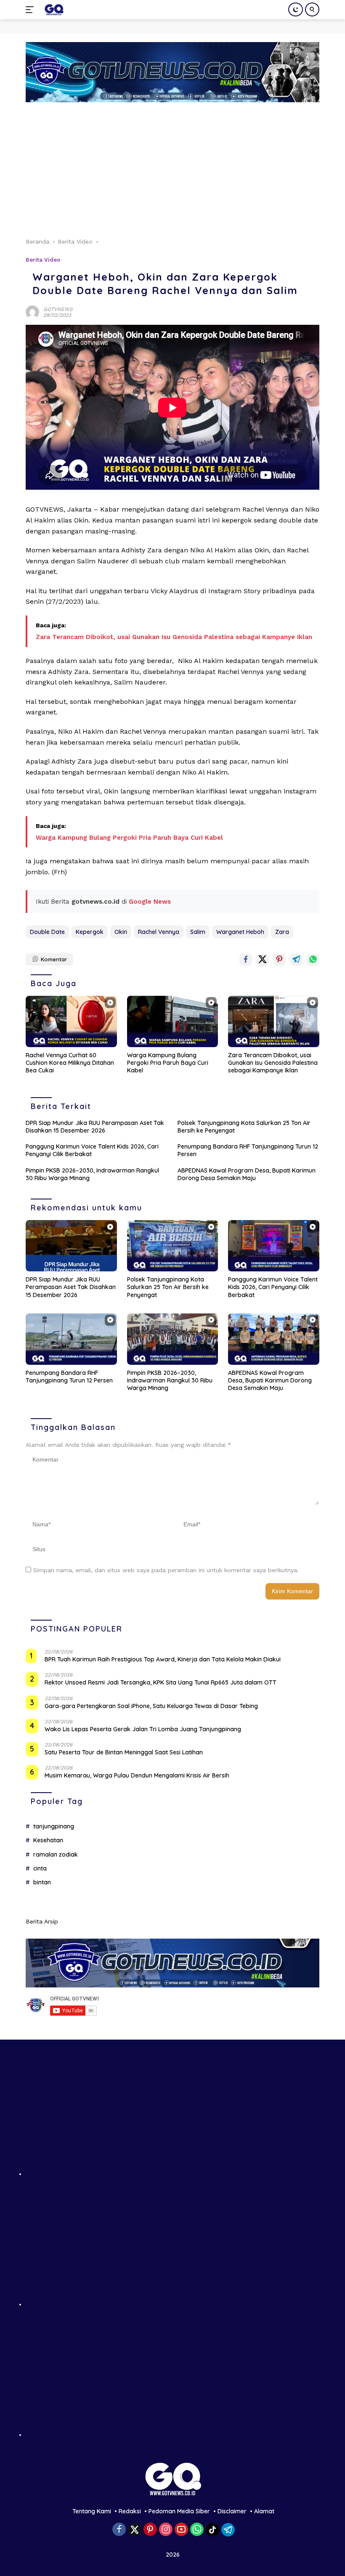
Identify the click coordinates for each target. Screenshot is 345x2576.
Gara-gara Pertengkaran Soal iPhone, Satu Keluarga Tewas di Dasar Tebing (151, 1706)
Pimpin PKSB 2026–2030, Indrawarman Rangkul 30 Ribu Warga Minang (92, 1174)
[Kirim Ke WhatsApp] (313, 960)
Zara (282, 932)
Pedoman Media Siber (179, 2511)
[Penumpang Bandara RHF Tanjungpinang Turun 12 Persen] (71, 1339)
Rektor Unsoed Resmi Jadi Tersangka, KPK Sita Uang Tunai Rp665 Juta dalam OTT (161, 1682)
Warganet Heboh (240, 932)
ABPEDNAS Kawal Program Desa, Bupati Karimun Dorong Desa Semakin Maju (247, 1174)
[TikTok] (212, 2530)
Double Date (47, 932)
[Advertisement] (172, 165)
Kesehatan (48, 1840)
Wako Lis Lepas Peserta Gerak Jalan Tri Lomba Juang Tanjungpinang (143, 1729)
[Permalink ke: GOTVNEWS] (32, 311)
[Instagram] (166, 2530)
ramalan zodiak (56, 1854)
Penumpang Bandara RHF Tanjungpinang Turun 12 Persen (248, 1150)
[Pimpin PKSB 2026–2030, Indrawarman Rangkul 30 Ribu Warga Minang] (173, 1339)
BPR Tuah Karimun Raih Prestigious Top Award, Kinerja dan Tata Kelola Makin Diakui (163, 1659)
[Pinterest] (150, 2530)
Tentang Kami (92, 2511)
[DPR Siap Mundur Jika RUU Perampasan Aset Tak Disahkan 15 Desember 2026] (71, 1246)
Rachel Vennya (159, 932)
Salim (198, 932)
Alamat (264, 2511)
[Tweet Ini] (263, 960)
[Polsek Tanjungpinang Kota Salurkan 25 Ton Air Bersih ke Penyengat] (173, 1246)
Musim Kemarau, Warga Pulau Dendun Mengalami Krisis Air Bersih (137, 1775)
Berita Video (43, 260)
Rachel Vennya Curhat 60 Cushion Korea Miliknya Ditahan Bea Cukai (70, 1063)
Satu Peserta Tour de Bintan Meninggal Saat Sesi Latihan (124, 1752)
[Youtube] (181, 2530)
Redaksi (130, 2511)
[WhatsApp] (197, 2530)
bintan (42, 1882)
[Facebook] (119, 2530)
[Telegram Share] (296, 960)
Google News (150, 902)
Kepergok (90, 932)
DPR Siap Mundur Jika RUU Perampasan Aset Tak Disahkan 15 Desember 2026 (95, 1127)
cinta (40, 1868)
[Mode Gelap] (296, 9)
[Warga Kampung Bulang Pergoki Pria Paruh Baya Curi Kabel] (173, 1021)
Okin (121, 932)
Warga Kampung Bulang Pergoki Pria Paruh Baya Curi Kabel (129, 838)
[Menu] (31, 10)
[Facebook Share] (246, 960)
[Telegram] (228, 2530)
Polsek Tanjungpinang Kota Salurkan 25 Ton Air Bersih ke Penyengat (244, 1127)
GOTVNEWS (58, 309)
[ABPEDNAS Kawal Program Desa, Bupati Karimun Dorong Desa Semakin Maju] (274, 1339)
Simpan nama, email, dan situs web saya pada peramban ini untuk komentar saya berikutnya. (166, 1570)
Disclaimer (232, 2511)
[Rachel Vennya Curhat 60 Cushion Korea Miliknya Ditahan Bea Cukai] (71, 1021)
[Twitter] (135, 2530)
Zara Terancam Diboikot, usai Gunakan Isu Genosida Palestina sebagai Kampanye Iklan (174, 637)
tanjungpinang (54, 1826)
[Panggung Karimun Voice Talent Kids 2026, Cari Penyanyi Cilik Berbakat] (274, 1246)
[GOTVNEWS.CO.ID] (53, 10)
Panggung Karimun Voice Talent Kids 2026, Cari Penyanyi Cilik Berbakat (92, 1150)
